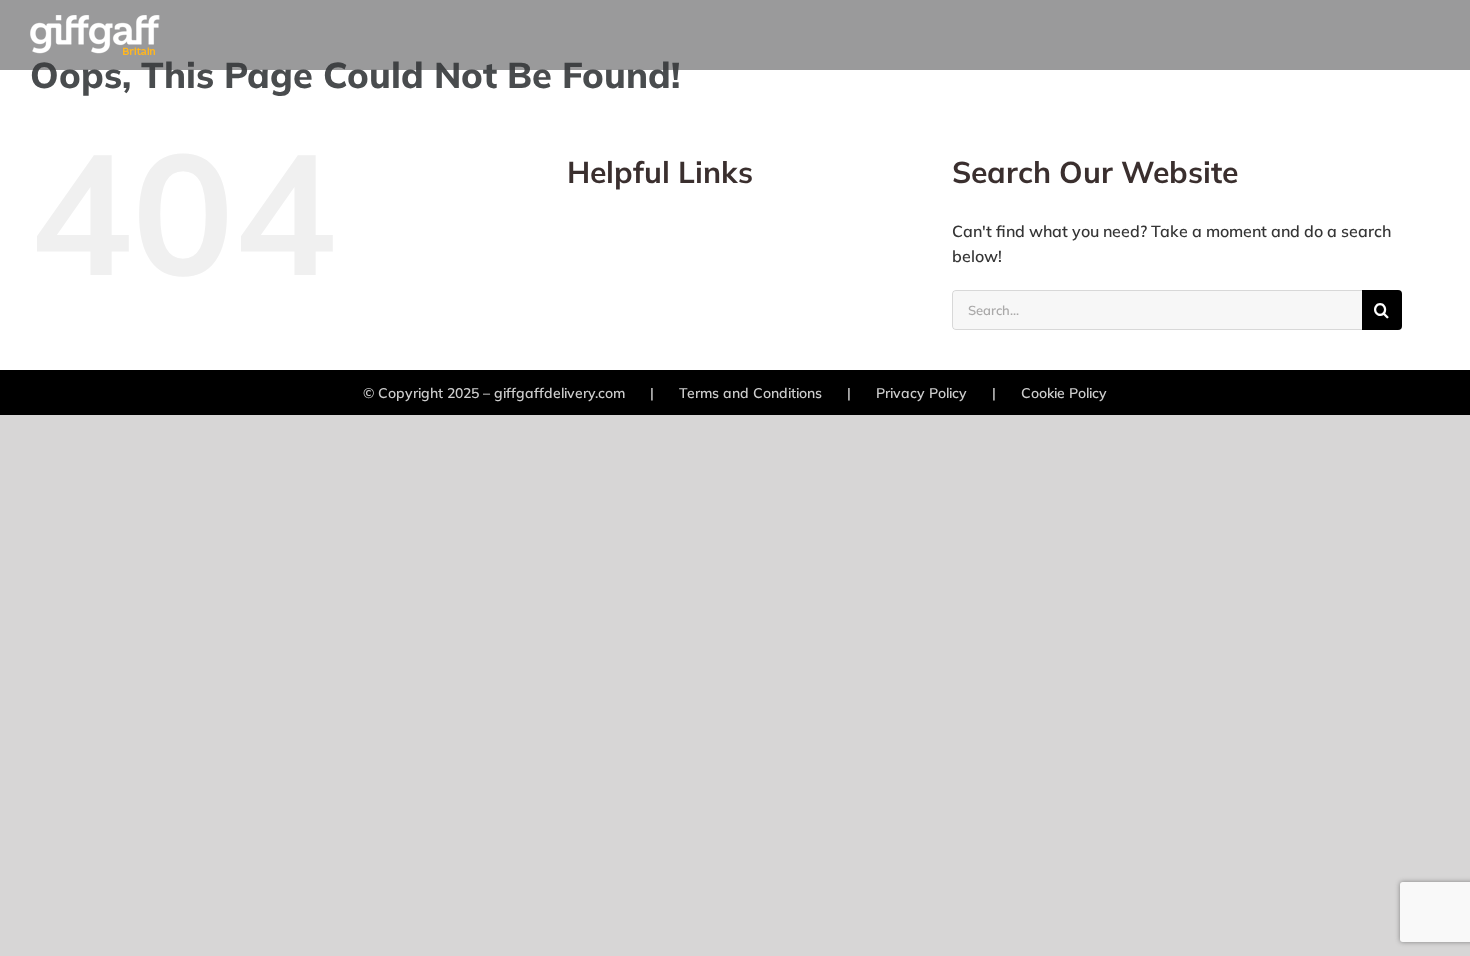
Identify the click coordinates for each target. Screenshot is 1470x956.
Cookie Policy (1064, 393)
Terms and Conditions (750, 393)
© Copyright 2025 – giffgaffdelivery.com (494, 393)
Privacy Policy (921, 393)
